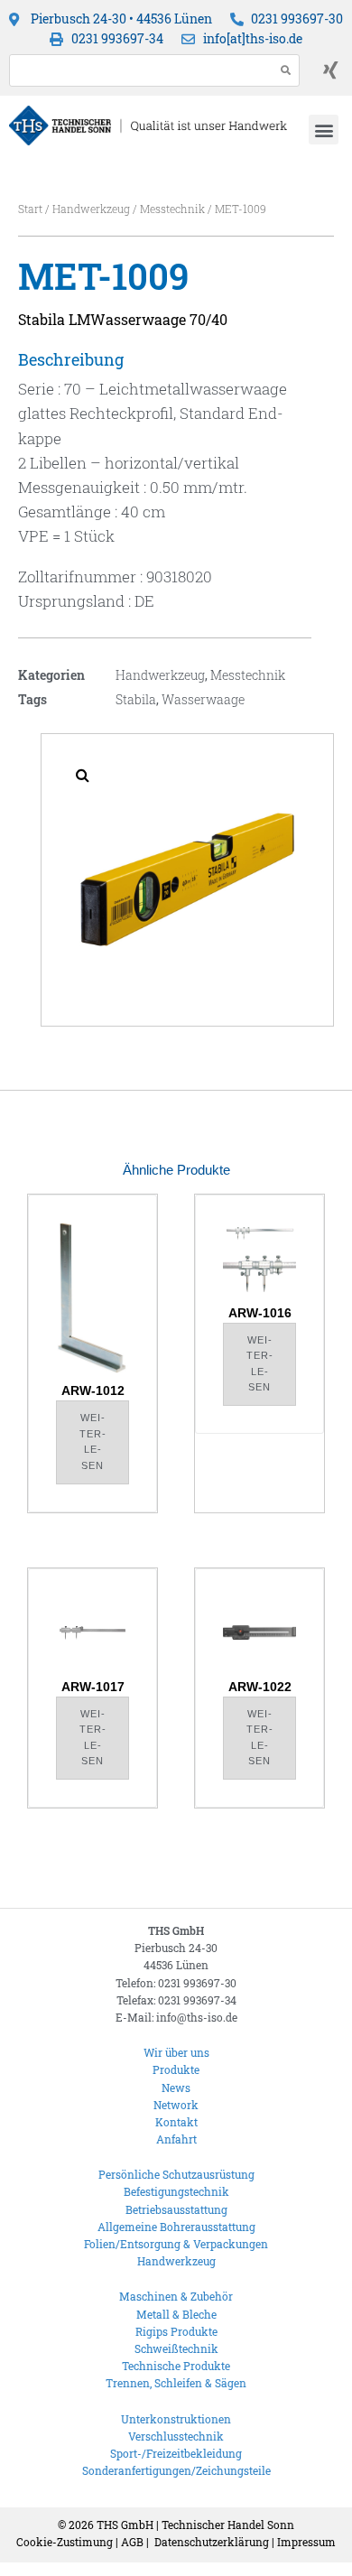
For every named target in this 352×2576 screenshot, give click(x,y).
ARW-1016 (260, 1313)
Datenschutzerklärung (212, 2542)
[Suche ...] (137, 70)
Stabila (136, 699)
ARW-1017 (93, 1687)
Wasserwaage (203, 699)
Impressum (306, 2542)
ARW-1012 (93, 1390)
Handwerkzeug (91, 209)
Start (30, 209)
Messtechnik (172, 209)
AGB (132, 2542)
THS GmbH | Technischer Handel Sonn (195, 2525)
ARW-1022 (260, 1687)
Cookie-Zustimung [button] (65, 2542)
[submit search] (286, 70)
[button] (324, 130)
